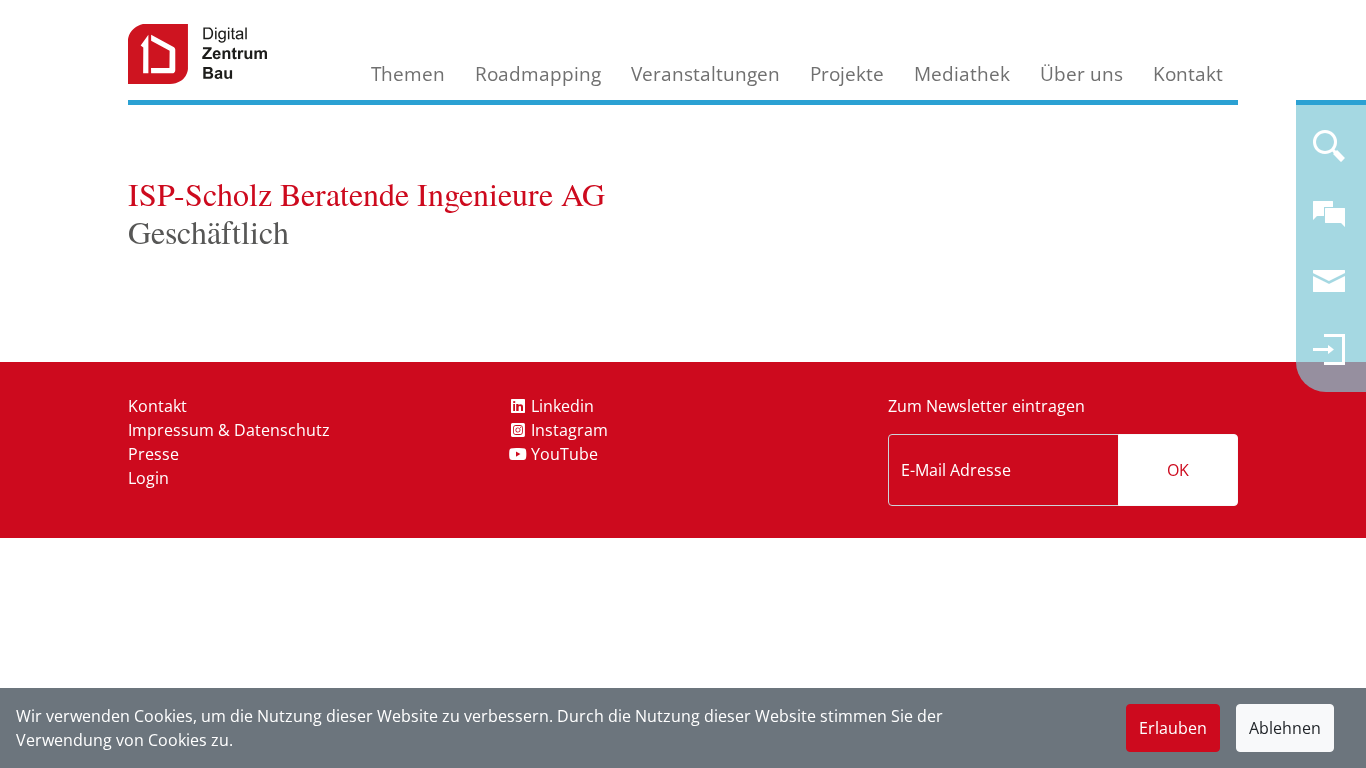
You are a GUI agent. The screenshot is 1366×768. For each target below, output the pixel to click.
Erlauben (1173, 728)
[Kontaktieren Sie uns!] (1329, 222)
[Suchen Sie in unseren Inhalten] (1329, 154)
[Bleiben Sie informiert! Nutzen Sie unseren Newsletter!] (1329, 290)
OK (1178, 470)
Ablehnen (1285, 728)
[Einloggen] (1329, 358)
